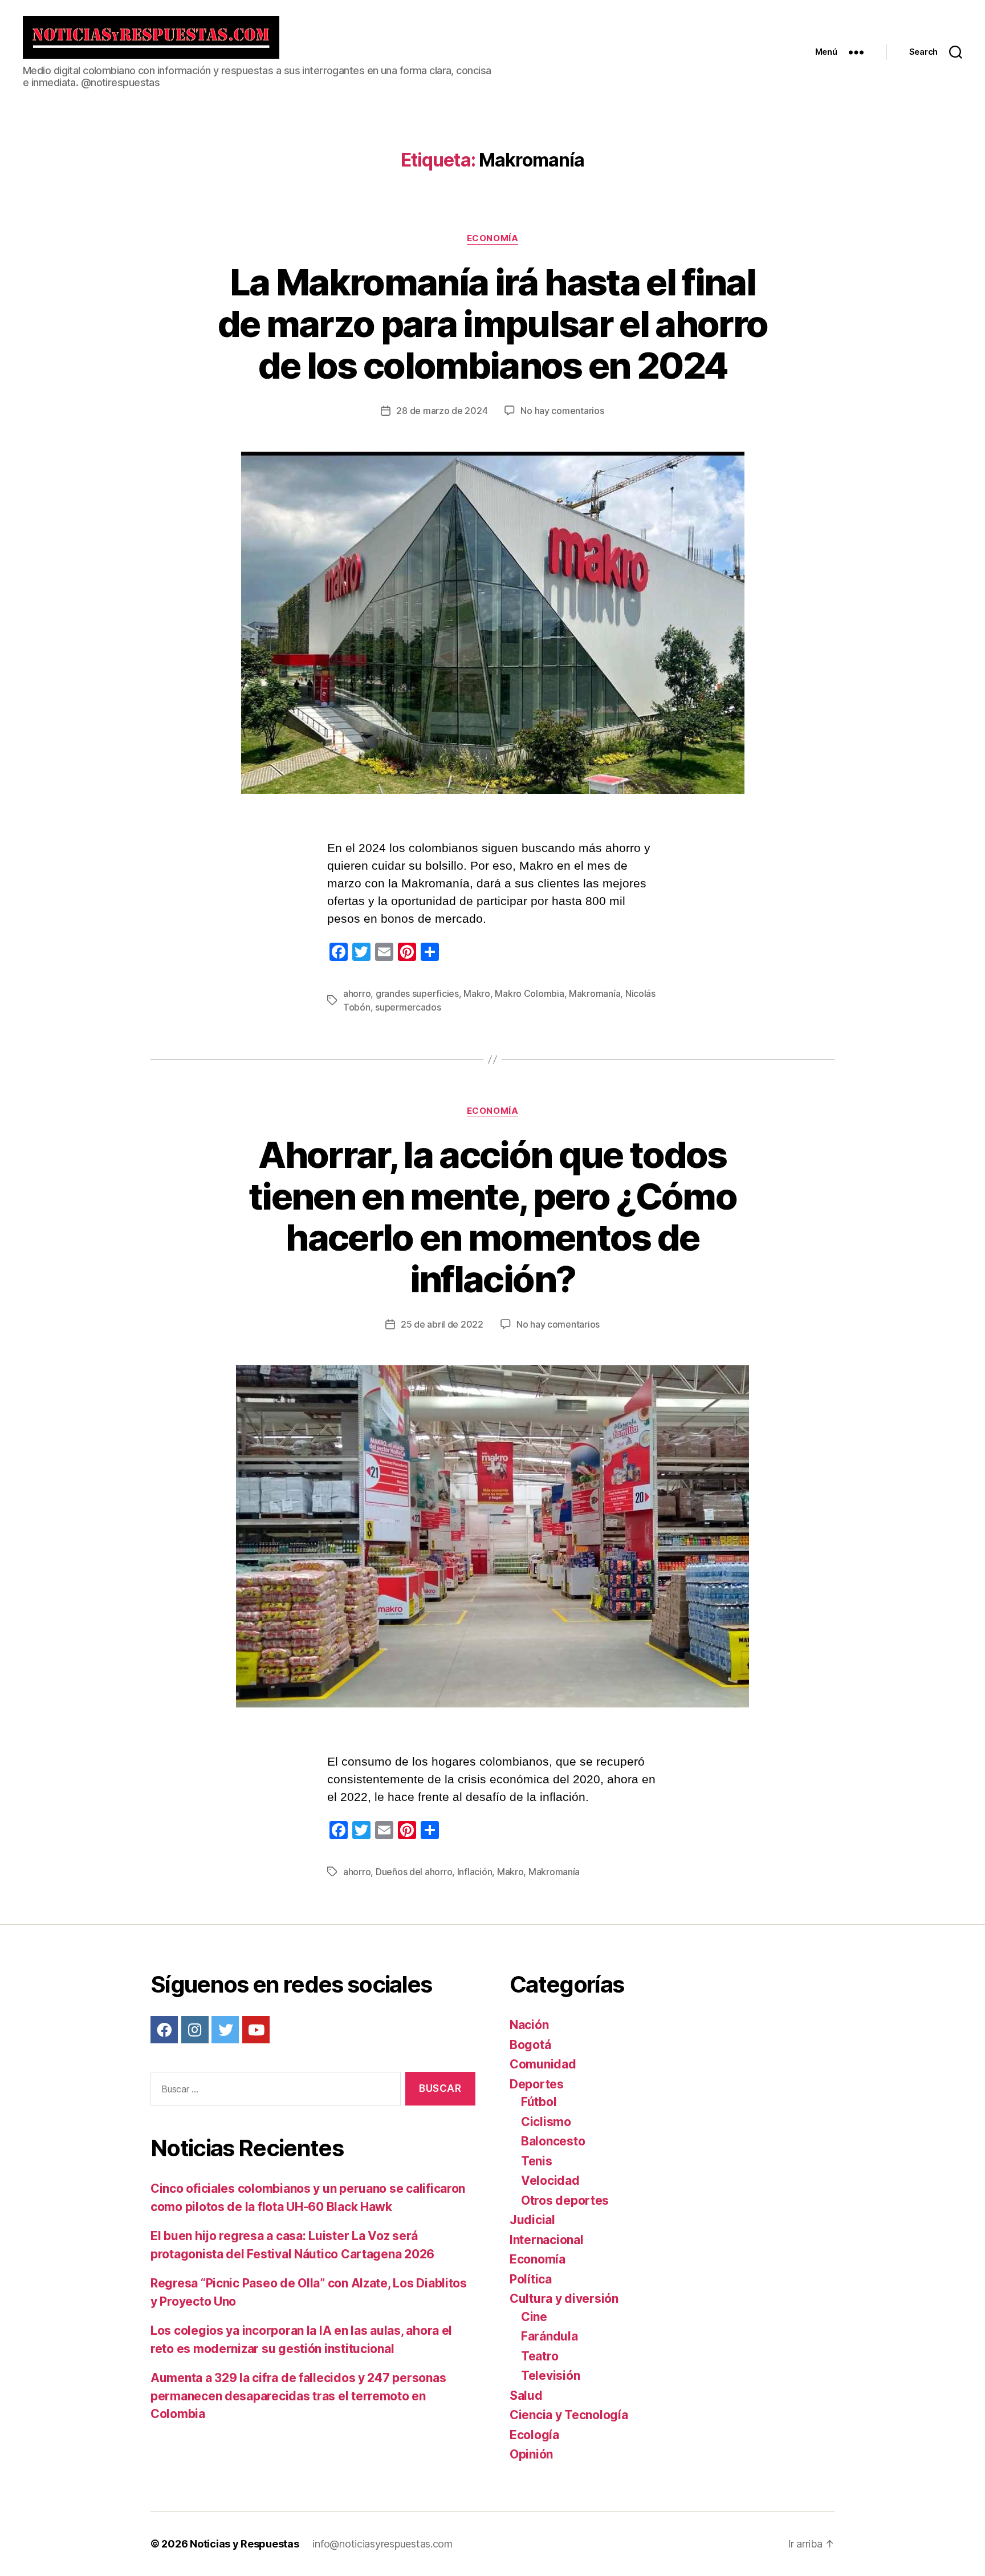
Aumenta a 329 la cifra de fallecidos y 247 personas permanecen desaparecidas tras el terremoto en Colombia (298, 2396)
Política (531, 2279)
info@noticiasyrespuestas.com (382, 2544)
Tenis (537, 2161)
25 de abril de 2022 (442, 1324)
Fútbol (539, 2102)
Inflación (475, 1872)
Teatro (540, 2356)
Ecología (534, 2435)
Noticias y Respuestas (244, 2544)
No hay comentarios (562, 411)
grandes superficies (417, 993)
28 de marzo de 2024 (442, 411)
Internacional (547, 2240)
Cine (534, 2317)
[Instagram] (195, 2030)
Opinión (531, 2454)
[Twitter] (225, 2030)
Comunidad (543, 2064)
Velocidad (550, 2181)
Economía (492, 238)
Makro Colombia (529, 993)
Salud (526, 2396)
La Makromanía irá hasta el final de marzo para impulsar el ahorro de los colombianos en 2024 (493, 324)
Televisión (550, 2376)
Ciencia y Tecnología (569, 2415)
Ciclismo (546, 2122)
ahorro (357, 993)
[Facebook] (164, 2030)
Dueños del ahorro (414, 1872)
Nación (529, 2025)
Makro (477, 993)
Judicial (532, 2220)
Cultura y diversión (564, 2299)
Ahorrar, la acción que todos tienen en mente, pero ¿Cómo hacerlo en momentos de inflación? (492, 1217)
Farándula (550, 2336)
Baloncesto (553, 2141)
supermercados (408, 1007)
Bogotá (530, 2045)
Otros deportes (565, 2200)
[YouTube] (256, 2030)
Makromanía (595, 993)
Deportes (537, 2084)
